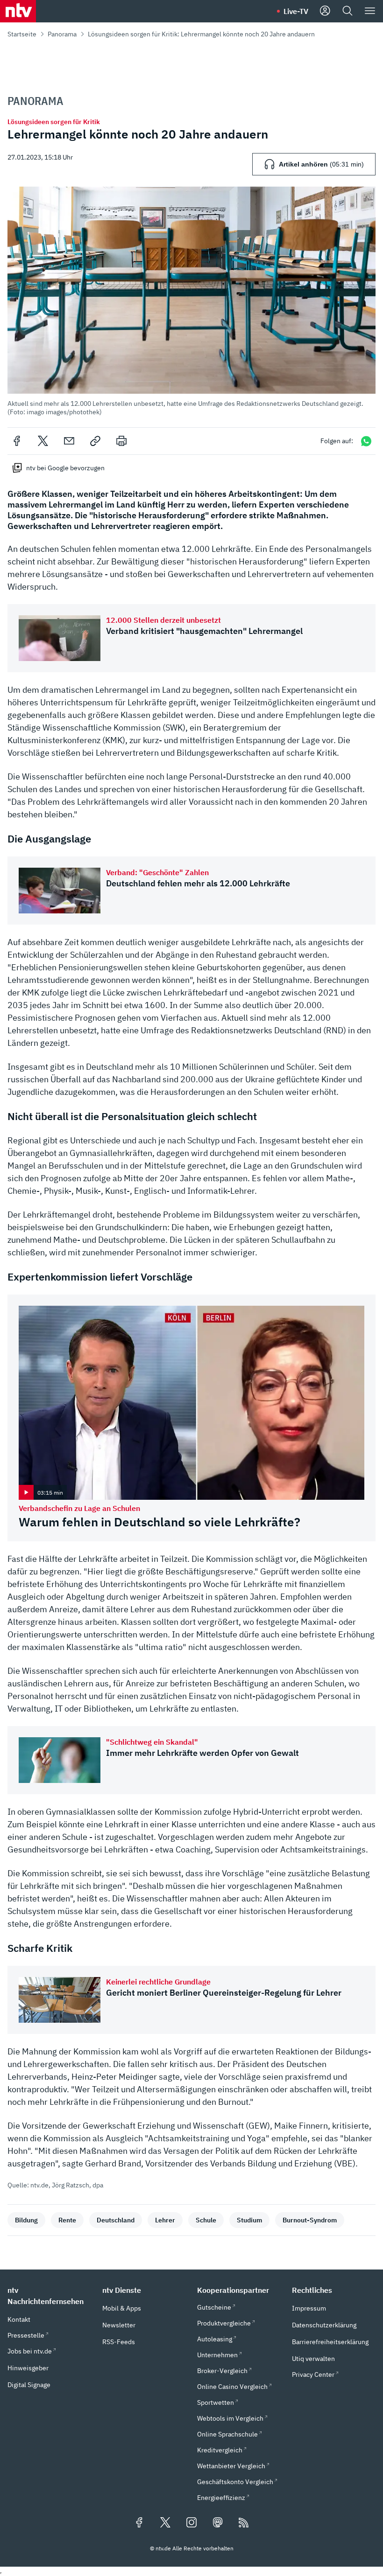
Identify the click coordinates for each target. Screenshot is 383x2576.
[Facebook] (17, 441)
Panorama (62, 34)
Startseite (22, 34)
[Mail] (69, 441)
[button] (191, 301)
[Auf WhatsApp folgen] (366, 441)
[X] (43, 441)
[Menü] (370, 11)
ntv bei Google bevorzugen (65, 468)
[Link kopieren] (95, 441)
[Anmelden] (325, 11)
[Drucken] (121, 441)
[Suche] (348, 11)
